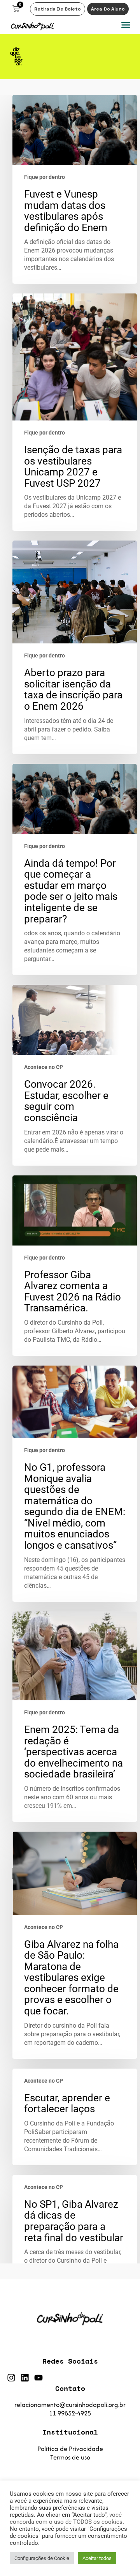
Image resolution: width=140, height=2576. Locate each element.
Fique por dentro (45, 177)
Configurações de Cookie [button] (42, 2558)
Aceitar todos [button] (97, 2558)
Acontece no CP (44, 1067)
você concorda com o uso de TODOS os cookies (66, 2518)
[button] (126, 25)
